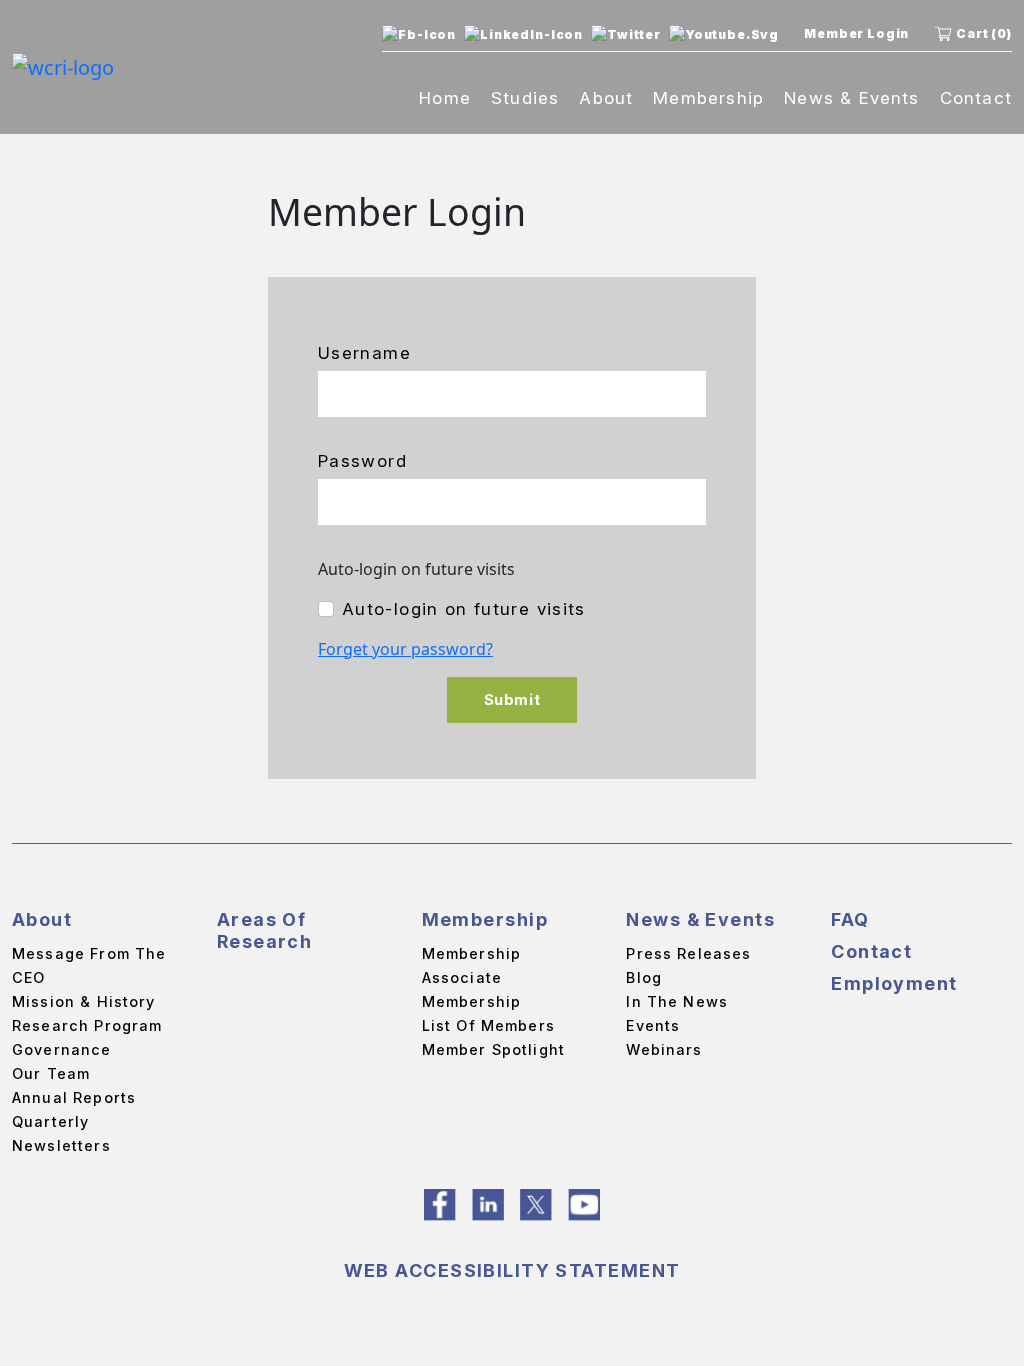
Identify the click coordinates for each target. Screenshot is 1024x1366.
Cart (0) (984, 33)
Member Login (856, 33)
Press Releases (688, 953)
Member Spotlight (493, 1049)
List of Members (488, 1025)
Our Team (51, 1073)
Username (364, 353)
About (606, 98)
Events (653, 1025)
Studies (525, 98)
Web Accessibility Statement (512, 1270)
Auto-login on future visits (464, 609)
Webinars (664, 1049)
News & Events (851, 98)
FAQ (850, 919)
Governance (62, 1049)
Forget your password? (405, 649)
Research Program (87, 1025)
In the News (677, 1001)
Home (445, 98)
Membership (708, 98)
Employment (894, 983)
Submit (512, 699)
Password (362, 461)
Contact (976, 98)
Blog (644, 977)
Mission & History (84, 1001)
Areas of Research (265, 930)
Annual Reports (74, 1097)
